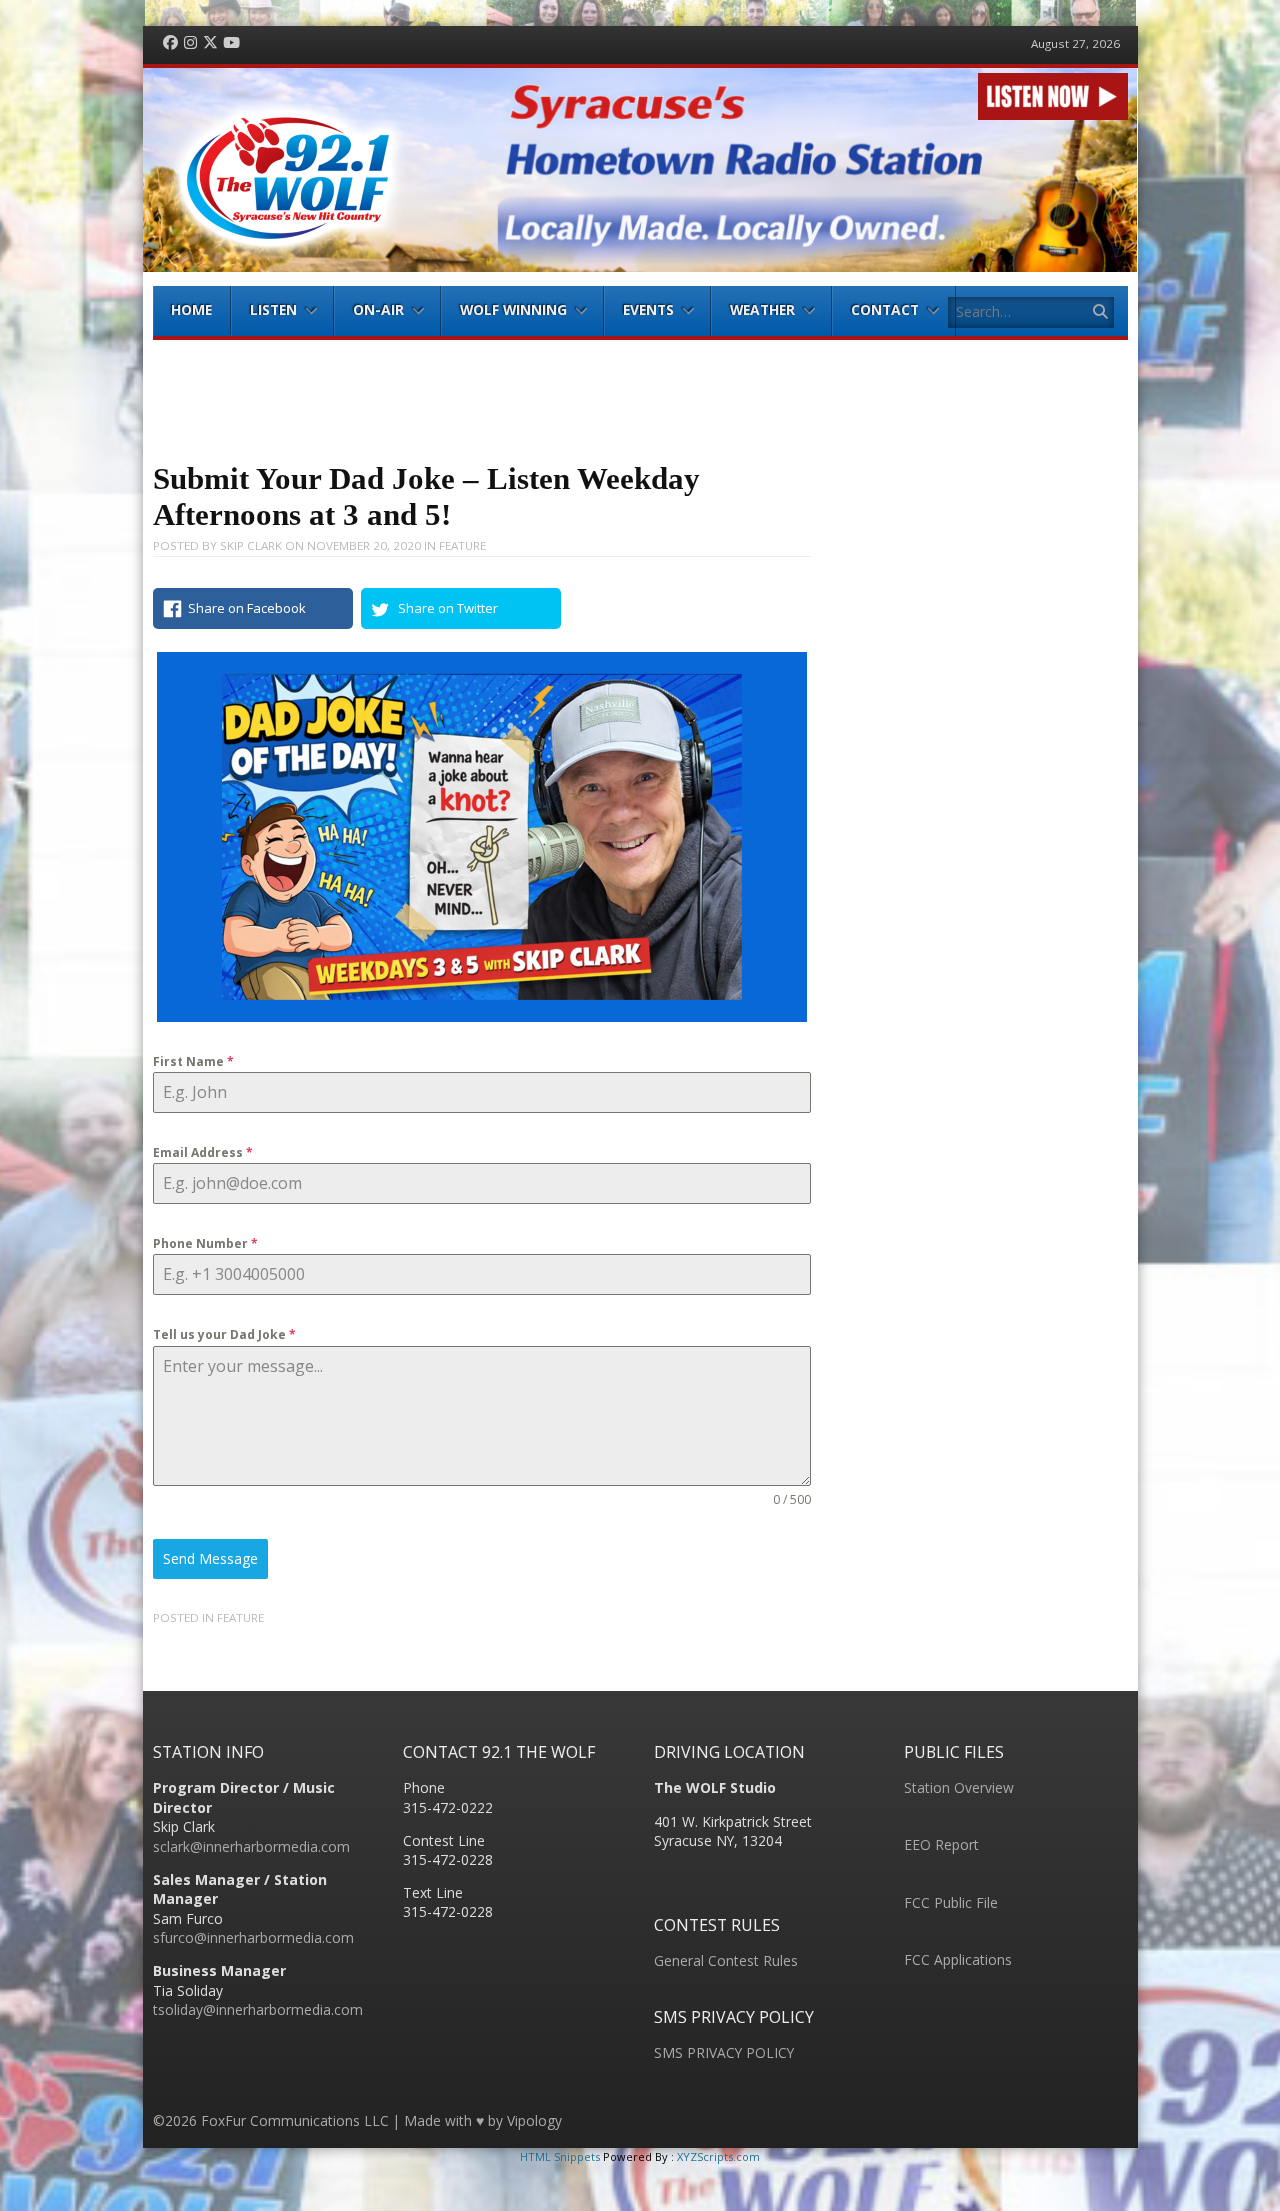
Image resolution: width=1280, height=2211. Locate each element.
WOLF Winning (513, 309)
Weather (762, 309)
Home (191, 309)
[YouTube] (231, 43)
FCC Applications (958, 1959)
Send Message (210, 1558)
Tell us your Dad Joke (224, 1334)
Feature (462, 545)
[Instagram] (190, 43)
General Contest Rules (726, 1960)
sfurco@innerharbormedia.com (253, 1937)
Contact (885, 309)
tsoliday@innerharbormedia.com (258, 2009)
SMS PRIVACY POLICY (724, 2052)
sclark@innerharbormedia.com (251, 1846)
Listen (273, 309)
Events (648, 309)
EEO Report (941, 1844)
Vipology (534, 2120)
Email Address (203, 1152)
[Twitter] (210, 43)
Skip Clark (251, 545)
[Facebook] (170, 43)
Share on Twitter (448, 608)
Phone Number (205, 1243)
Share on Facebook (247, 608)
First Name (193, 1061)
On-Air (378, 309)
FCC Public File (951, 1902)
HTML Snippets (560, 2156)
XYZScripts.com (718, 2156)
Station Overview (959, 1787)
